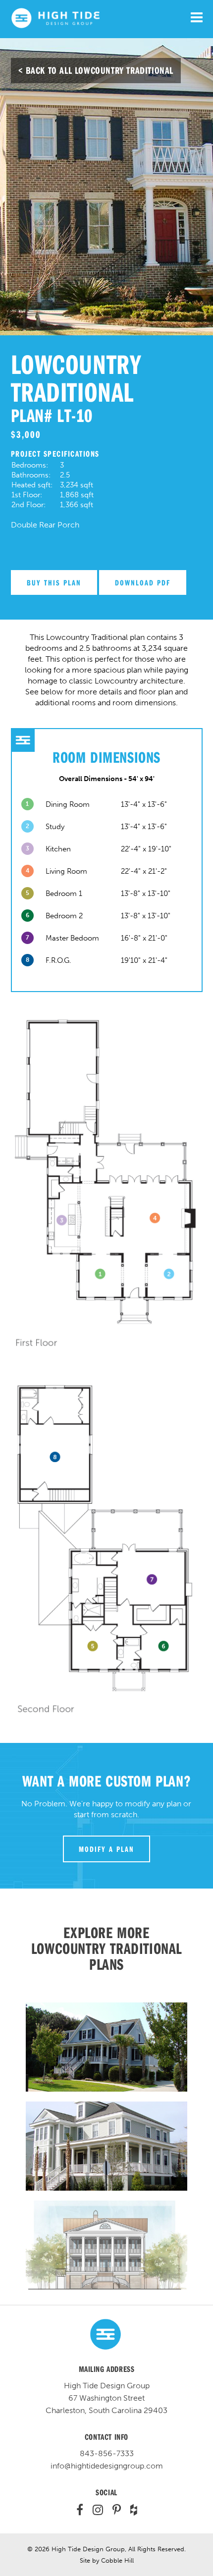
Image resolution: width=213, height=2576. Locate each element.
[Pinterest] (113, 2511)
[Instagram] (94, 2511)
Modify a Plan (106, 1849)
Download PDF (143, 582)
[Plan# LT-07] (107, 2245)
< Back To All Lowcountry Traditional (96, 70)
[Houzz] (130, 2511)
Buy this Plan (54, 582)
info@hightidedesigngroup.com (107, 2466)
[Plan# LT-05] (107, 2146)
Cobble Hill (117, 2560)
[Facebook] (80, 2511)
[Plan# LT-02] (107, 2047)
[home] (55, 26)
